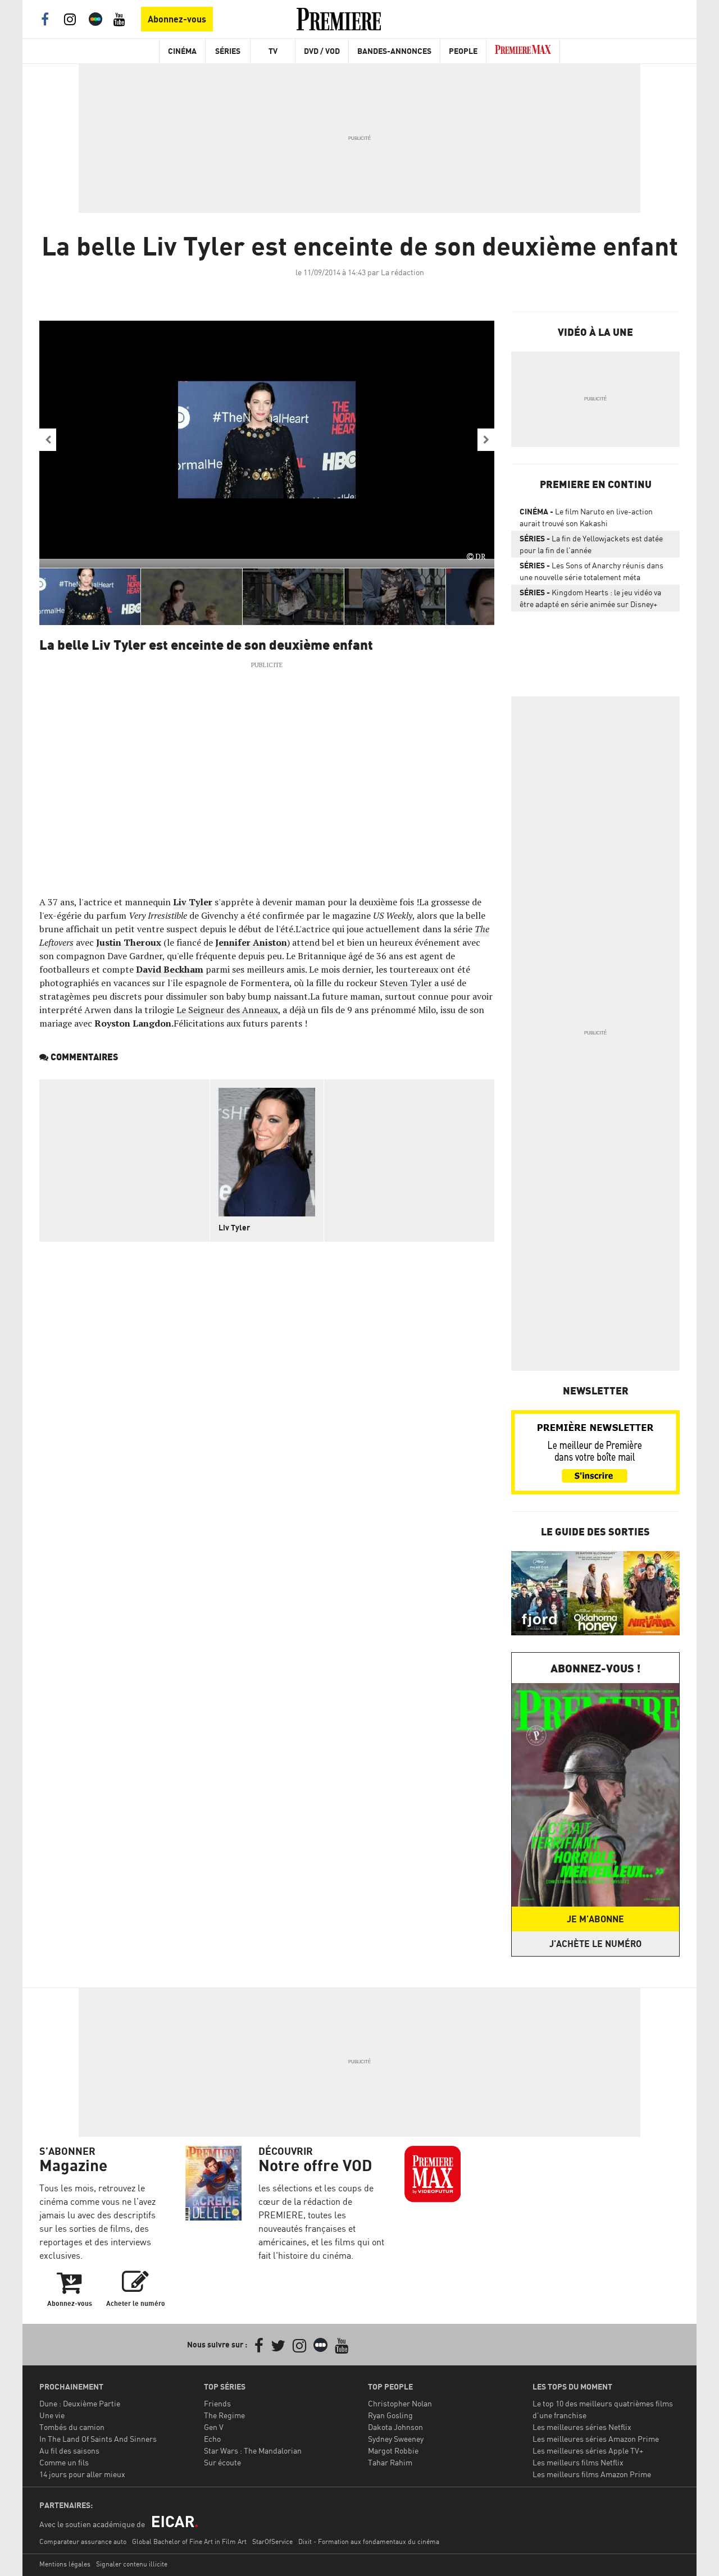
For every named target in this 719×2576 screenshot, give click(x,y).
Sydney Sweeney (396, 2439)
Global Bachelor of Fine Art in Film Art (189, 2541)
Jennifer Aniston (251, 942)
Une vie (52, 2415)
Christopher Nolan (400, 2403)
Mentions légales (65, 2564)
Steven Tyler (406, 983)
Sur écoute (222, 2462)
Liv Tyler (193, 902)
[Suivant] (486, 440)
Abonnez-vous (177, 19)
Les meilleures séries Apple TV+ (588, 2450)
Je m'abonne (595, 1919)
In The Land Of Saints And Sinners (98, 2439)
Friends (217, 2403)
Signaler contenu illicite (132, 2564)
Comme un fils (64, 2462)
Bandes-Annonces (394, 51)
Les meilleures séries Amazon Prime (596, 2439)
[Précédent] (48, 440)
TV (273, 51)
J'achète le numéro (595, 1944)
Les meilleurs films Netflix (578, 2462)
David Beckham (170, 969)
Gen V (214, 2427)
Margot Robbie (393, 2450)
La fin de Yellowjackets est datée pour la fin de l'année (591, 544)
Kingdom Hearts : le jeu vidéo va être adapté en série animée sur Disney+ (590, 598)
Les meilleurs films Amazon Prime (592, 2474)
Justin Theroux (129, 942)
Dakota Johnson (395, 2427)
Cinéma (182, 51)
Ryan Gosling (390, 2415)
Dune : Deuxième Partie (80, 2403)
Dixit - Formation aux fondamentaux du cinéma (369, 2541)
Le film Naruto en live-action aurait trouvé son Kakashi (586, 517)
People (463, 51)
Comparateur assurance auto (83, 2541)
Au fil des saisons (69, 2450)
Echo (212, 2439)
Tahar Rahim (390, 2462)
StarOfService (272, 2541)
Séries (228, 51)
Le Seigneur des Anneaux (227, 1010)
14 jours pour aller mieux (82, 2474)
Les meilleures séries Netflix (582, 2427)
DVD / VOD (322, 51)
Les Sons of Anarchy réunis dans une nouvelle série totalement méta (591, 571)
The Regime (224, 2415)
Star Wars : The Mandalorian (253, 2450)
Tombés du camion (72, 2427)
